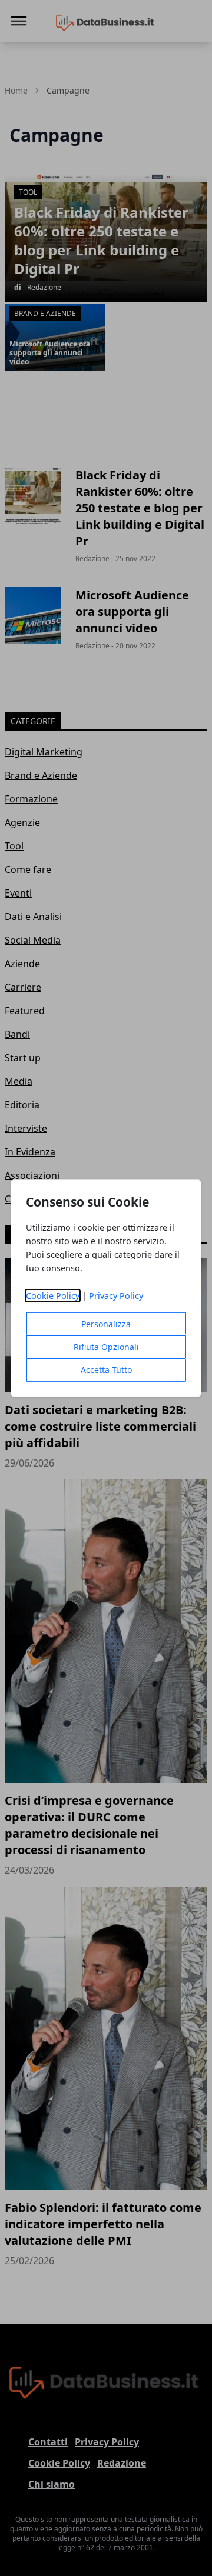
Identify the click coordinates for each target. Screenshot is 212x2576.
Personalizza (106, 1324)
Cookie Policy (53, 1296)
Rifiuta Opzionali (106, 1347)
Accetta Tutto (106, 1370)
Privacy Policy (116, 1296)
